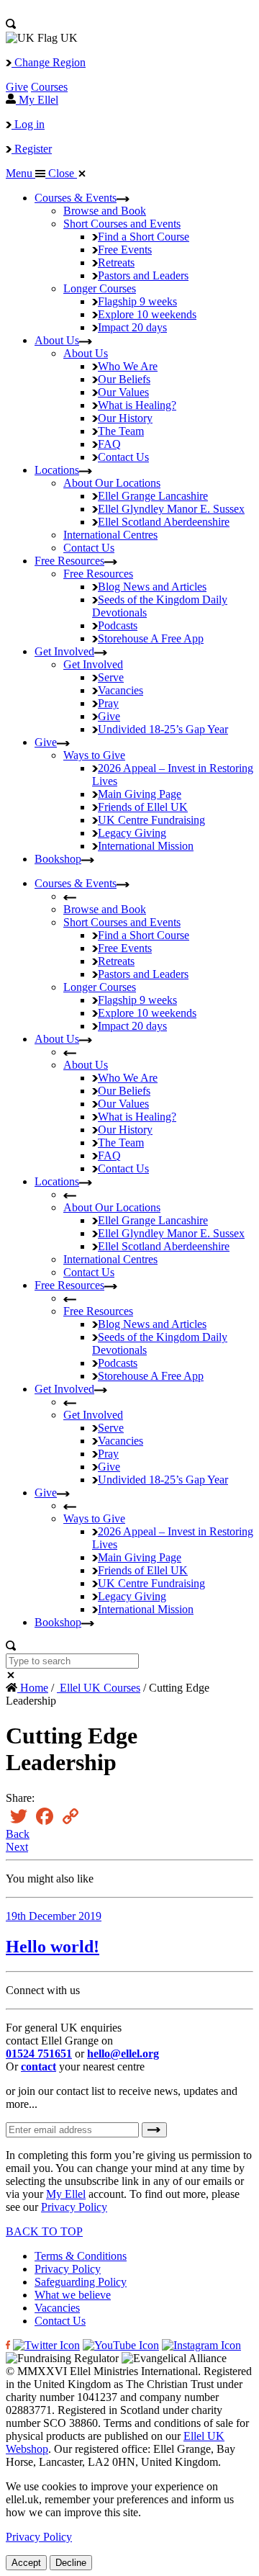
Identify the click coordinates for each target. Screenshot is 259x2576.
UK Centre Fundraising (151, 820)
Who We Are (128, 366)
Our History (125, 418)
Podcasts (118, 625)
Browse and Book (105, 211)
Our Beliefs (124, 379)
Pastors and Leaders (143, 275)
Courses (49, 87)
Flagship (137, 301)
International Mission (146, 846)
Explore (147, 314)
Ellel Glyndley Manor (171, 509)
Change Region (49, 62)
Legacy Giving (132, 833)
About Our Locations (112, 483)
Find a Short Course (144, 237)
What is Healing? (137, 405)
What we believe (73, 2295)
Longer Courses (100, 288)
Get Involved (64, 651)
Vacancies (121, 690)
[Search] (11, 25)
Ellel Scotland (164, 522)
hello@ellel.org (123, 2054)
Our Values (123, 392)
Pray (108, 703)
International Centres (110, 535)
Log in (28, 124)
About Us (57, 340)
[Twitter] (46, 2345)
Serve (111, 677)
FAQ (109, 444)
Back (18, 1834)
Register (32, 149)
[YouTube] (121, 2345)
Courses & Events (76, 198)
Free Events (125, 250)
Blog (152, 587)
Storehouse (151, 638)
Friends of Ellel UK (143, 807)
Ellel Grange (153, 496)
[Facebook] (8, 2345)
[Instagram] (201, 2345)
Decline (71, 2563)
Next (17, 1847)
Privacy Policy (74, 2207)
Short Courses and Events (122, 224)
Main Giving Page (140, 794)
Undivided (163, 729)
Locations (57, 470)
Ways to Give (94, 755)
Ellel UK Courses (99, 1688)
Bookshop (58, 859)
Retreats (116, 262)
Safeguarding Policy (81, 2282)
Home (33, 1688)
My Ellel (66, 2194)
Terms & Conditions (81, 2256)
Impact (132, 327)
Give (17, 87)
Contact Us (123, 457)
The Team (121, 431)
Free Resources (69, 561)
